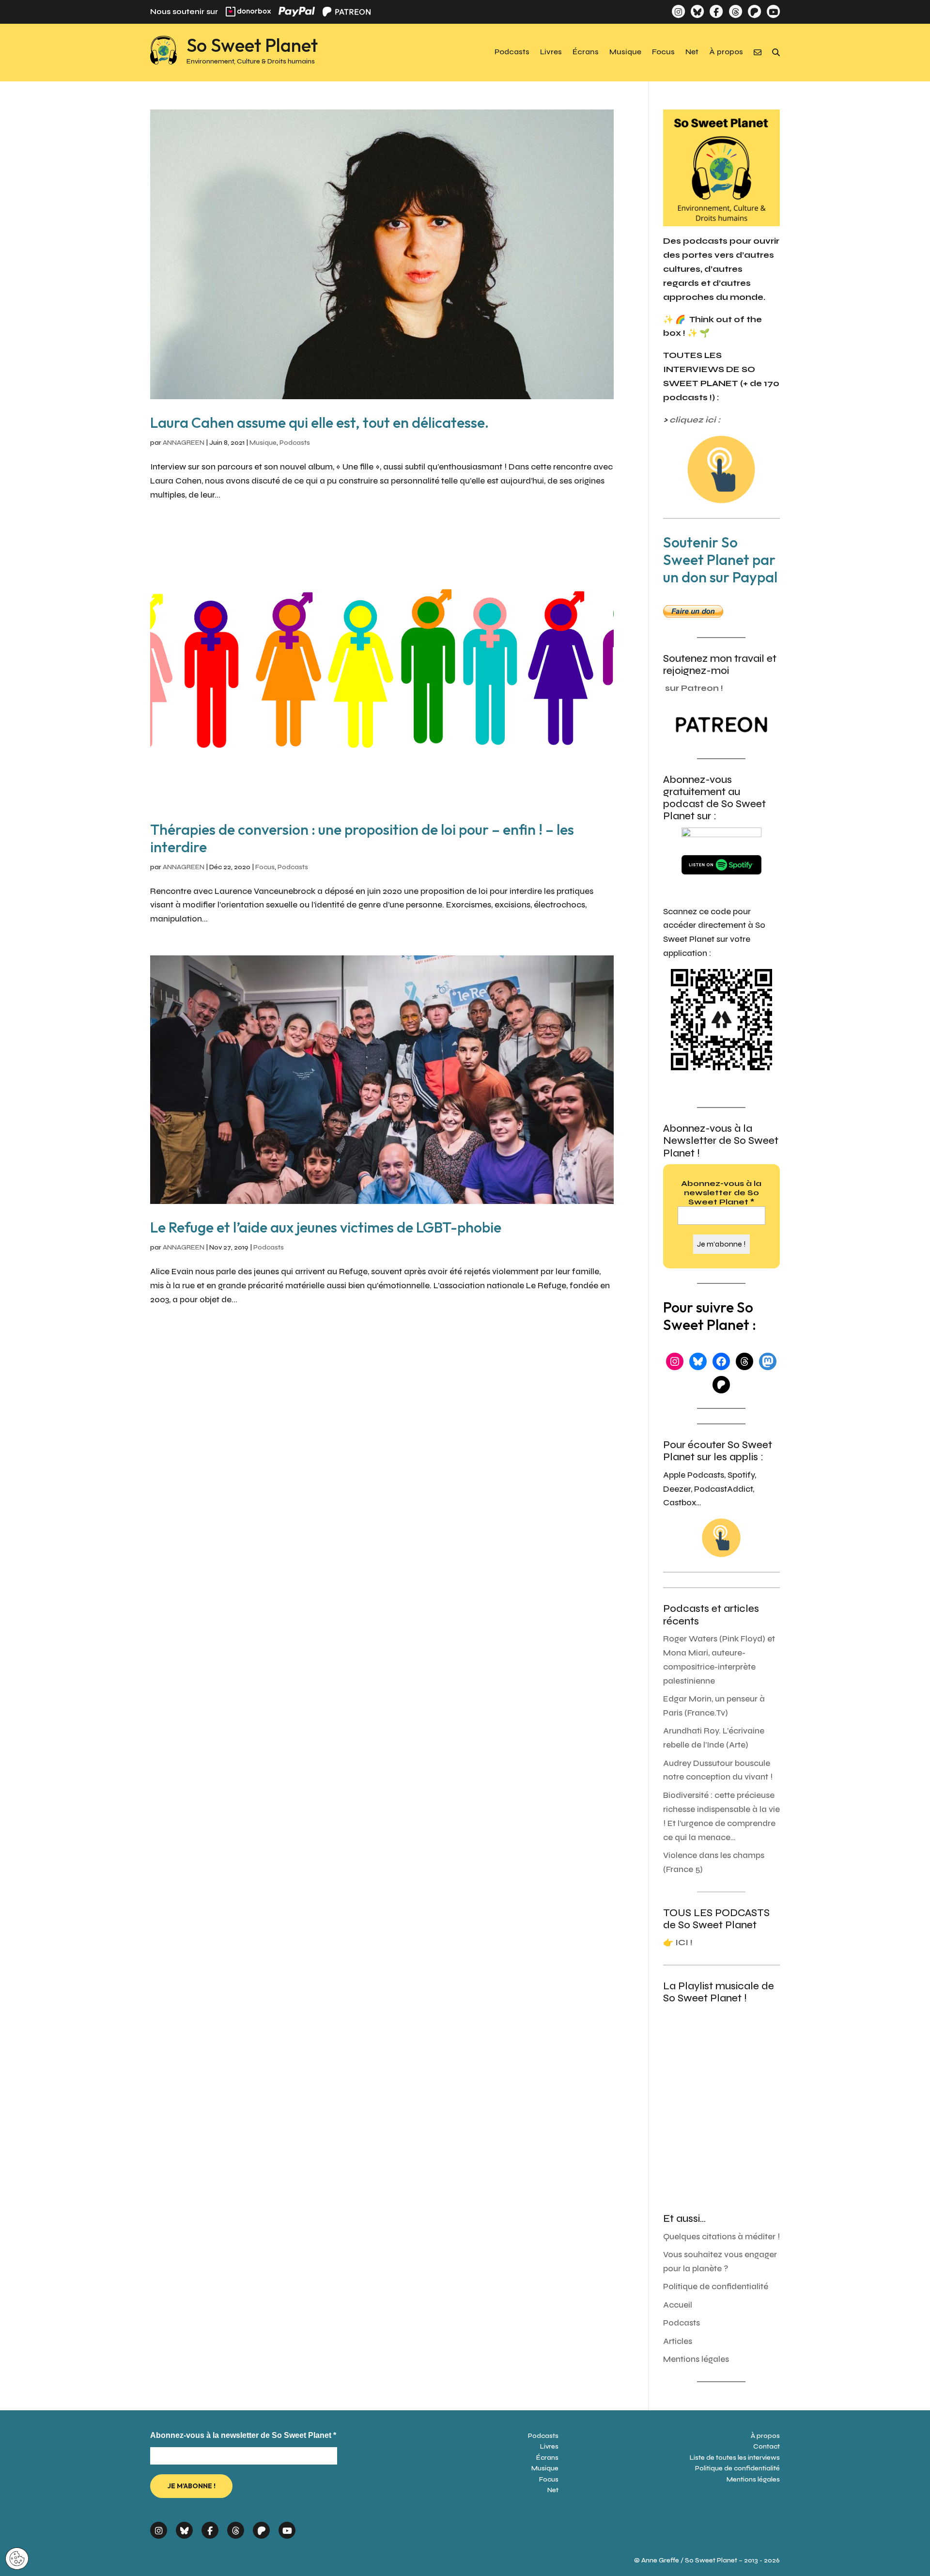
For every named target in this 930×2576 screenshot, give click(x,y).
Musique (625, 52)
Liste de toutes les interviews (735, 2458)
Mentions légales (696, 2359)
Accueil (678, 2305)
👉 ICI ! (678, 1943)
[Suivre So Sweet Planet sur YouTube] (773, 11)
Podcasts (512, 52)
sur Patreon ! (694, 688)
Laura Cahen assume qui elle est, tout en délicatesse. (319, 422)
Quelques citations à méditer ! (721, 2237)
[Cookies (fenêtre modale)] (17, 2559)
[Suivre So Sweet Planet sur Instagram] (678, 11)
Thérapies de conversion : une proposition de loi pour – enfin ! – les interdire (362, 838)
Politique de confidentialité (716, 2287)
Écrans (586, 52)
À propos (726, 52)
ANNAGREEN (184, 443)
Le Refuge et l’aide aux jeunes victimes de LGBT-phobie (326, 1227)
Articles (678, 2341)
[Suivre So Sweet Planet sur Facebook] (716, 11)
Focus (663, 52)
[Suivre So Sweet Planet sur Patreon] (754, 11)
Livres (551, 52)
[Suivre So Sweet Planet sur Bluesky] (697, 11)
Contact (767, 2446)
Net (692, 52)
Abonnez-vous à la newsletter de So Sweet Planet (721, 1193)
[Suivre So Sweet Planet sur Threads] (735, 11)
